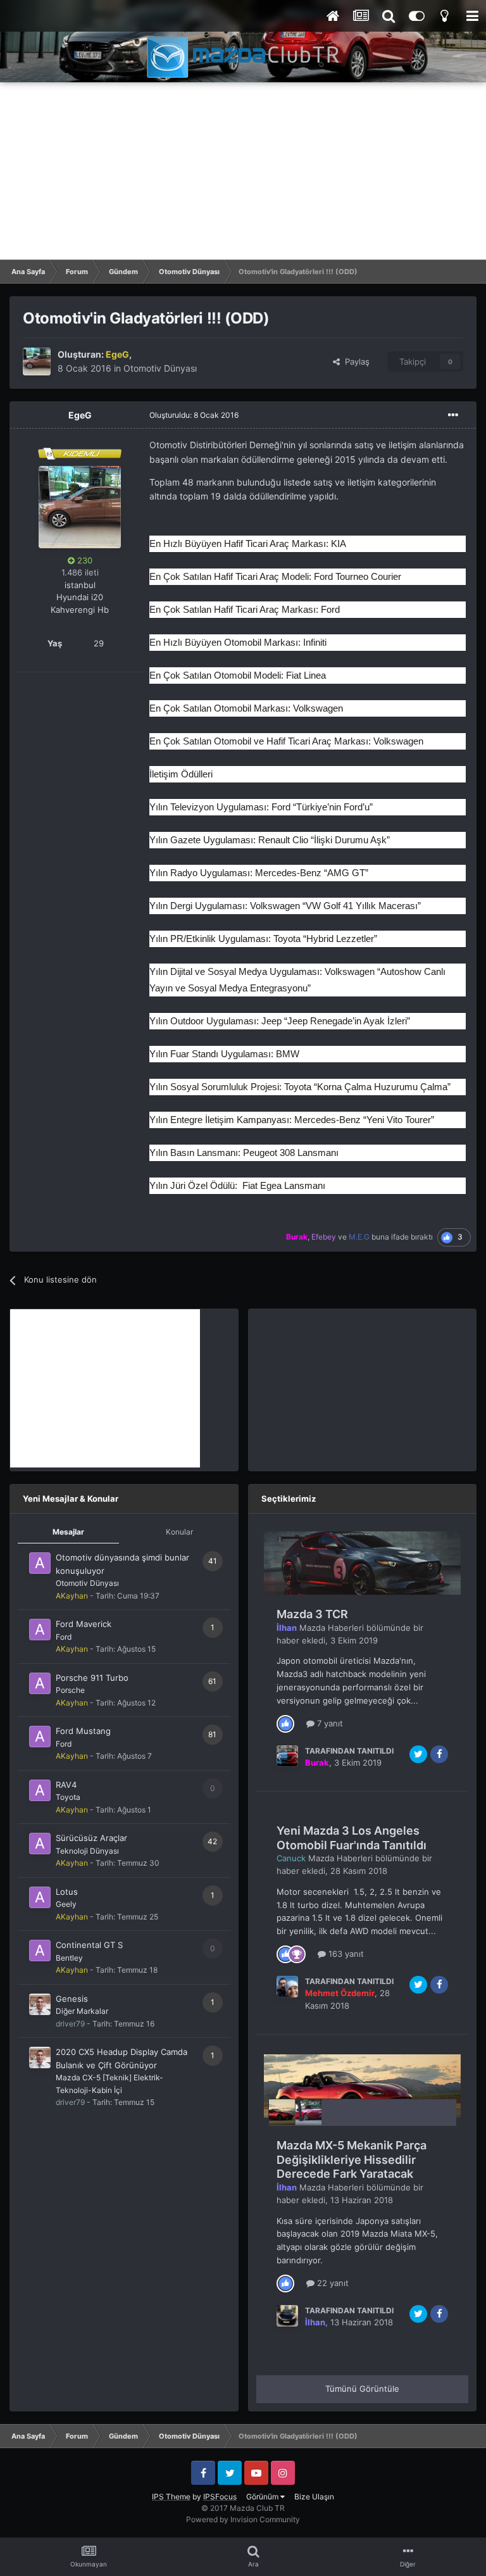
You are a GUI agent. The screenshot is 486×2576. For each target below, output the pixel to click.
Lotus (67, 1892)
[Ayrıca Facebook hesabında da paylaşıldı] (439, 1754)
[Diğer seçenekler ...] (453, 415)
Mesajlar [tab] (68, 1532)
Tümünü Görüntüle (362, 2389)
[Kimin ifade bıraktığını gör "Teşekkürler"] (297, 1954)
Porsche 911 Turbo (92, 1678)
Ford (64, 1637)
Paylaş (355, 361)
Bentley (69, 1958)
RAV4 (66, 1785)
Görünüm (263, 2497)
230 (84, 560)
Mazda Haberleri (332, 1628)
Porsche (70, 1690)
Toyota (68, 1797)
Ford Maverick (84, 1624)
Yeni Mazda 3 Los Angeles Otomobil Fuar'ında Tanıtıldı (352, 1838)
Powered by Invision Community (243, 2519)
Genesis (72, 1999)
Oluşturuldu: (194, 415)
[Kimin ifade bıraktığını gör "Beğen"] (285, 1723)
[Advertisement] (243, 171)
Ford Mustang (83, 1731)
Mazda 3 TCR (312, 1614)
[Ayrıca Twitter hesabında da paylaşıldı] (418, 1754)
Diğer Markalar (82, 2011)
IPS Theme (171, 2497)
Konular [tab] (179, 1532)
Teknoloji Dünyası (87, 1851)
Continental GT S (89, 1945)
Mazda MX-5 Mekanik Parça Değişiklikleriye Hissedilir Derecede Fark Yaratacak (352, 2159)
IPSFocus (220, 2497)
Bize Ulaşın (314, 2497)
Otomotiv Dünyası (160, 368)
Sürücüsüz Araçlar (91, 1838)
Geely (66, 1904)
